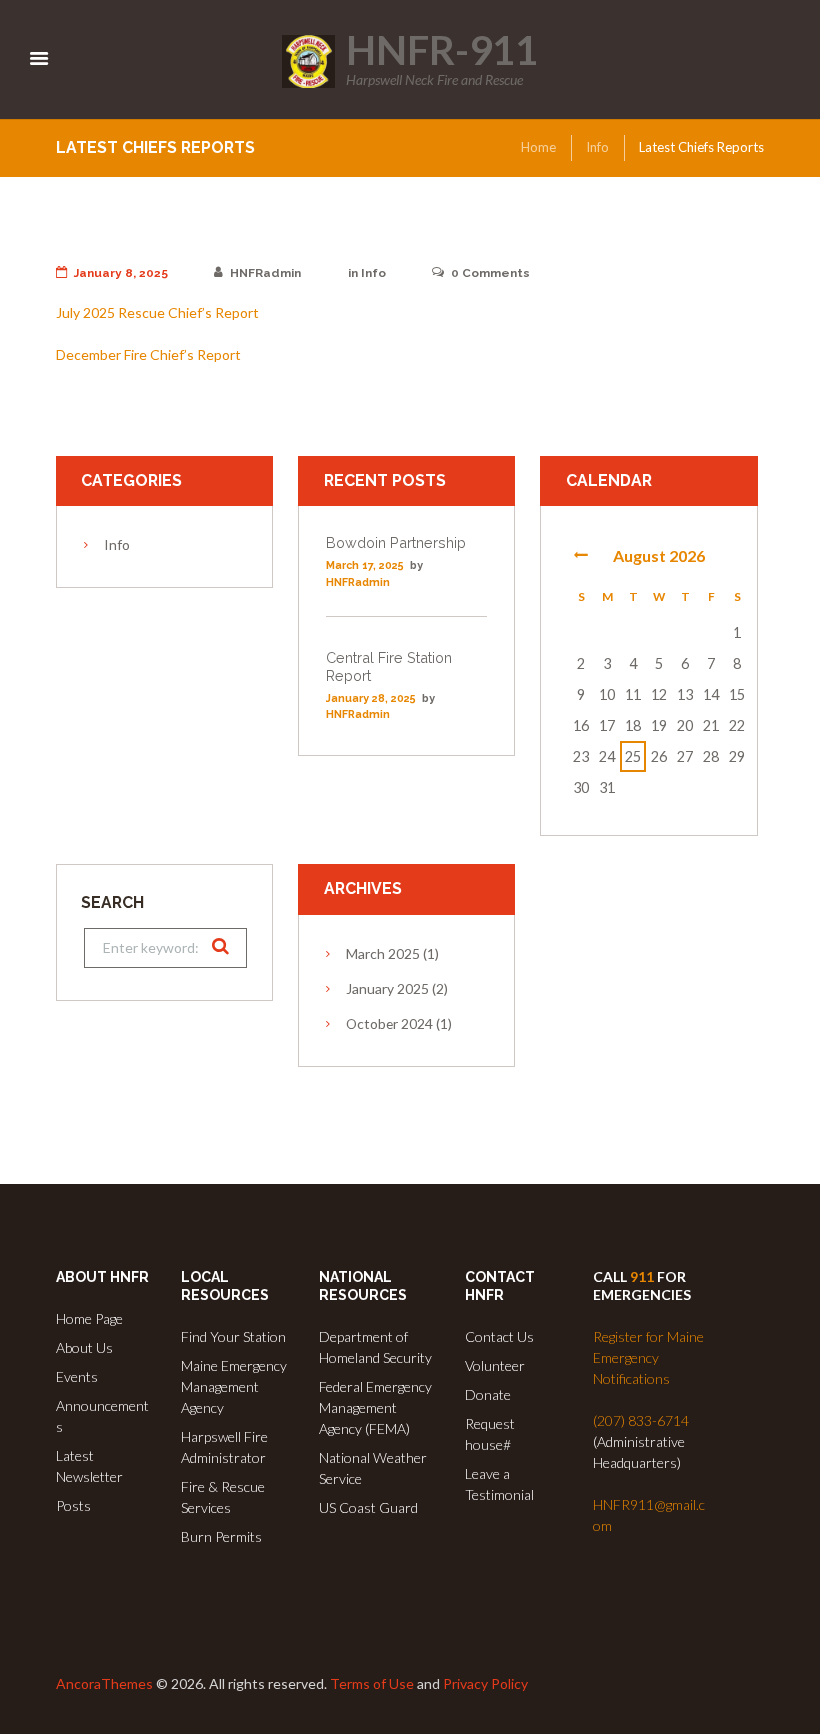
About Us (84, 1347)
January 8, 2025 (121, 273)
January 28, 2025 (371, 698)
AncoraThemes (104, 1683)
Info (597, 147)
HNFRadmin (265, 273)
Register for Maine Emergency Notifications (648, 1357)
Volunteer (495, 1365)
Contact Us (499, 1336)
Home (538, 147)
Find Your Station (233, 1336)
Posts (73, 1505)
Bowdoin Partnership (396, 542)
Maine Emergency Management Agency (234, 1386)
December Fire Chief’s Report (148, 354)
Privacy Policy (485, 1683)
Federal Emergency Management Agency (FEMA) (375, 1407)
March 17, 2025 (365, 565)
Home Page (89, 1318)
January (387, 988)
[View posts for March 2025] (581, 555)
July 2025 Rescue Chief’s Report (157, 312)
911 (642, 1276)
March (383, 953)
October (389, 1023)
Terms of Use (372, 1683)
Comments (490, 273)
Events (77, 1376)
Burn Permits (221, 1536)
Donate (488, 1394)
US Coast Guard (368, 1507)
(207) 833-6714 (641, 1420)
